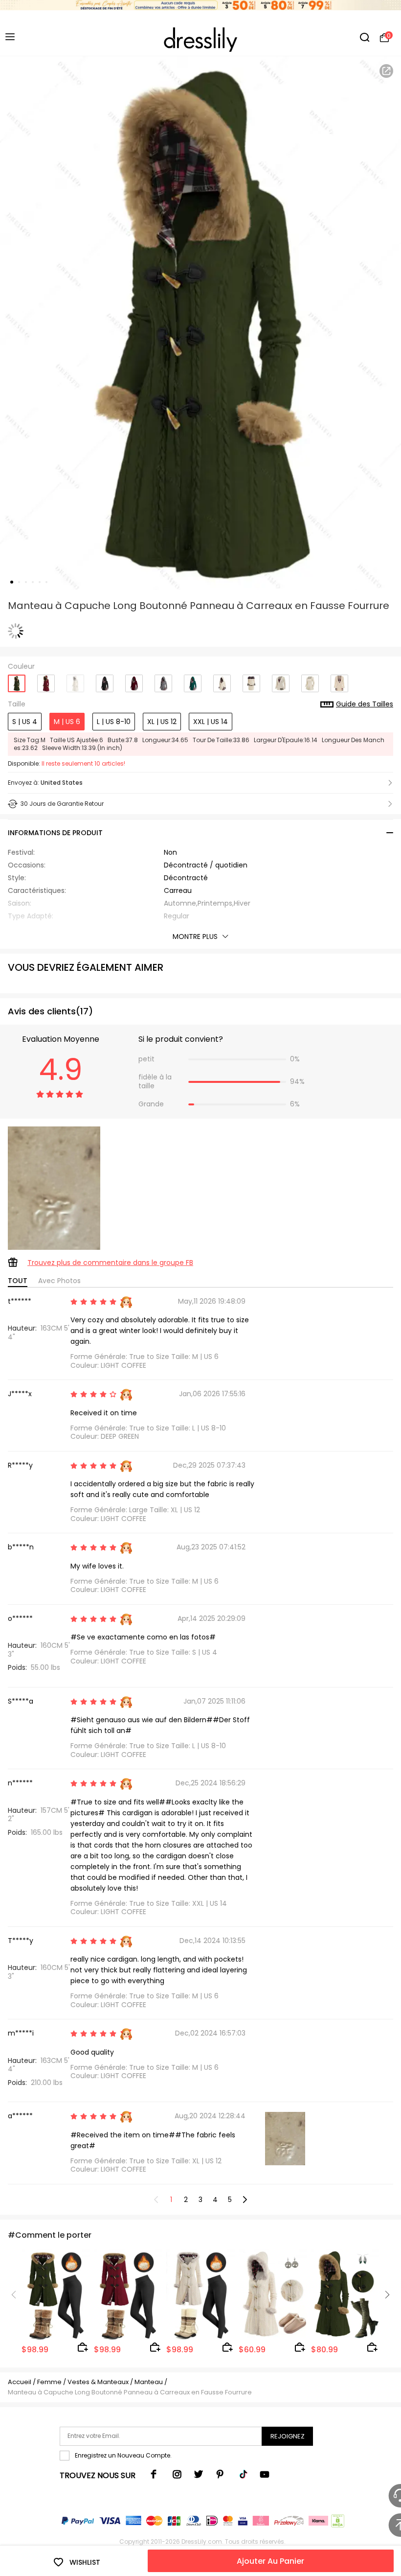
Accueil (20, 2382)
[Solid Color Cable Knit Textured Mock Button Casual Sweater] (310, 680)
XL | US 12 (162, 722)
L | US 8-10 (114, 722)
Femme (49, 2382)
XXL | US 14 (211, 722)
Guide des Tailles (365, 704)
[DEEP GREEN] (17, 680)
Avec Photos (59, 1281)
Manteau (149, 2382)
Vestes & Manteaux (98, 2382)
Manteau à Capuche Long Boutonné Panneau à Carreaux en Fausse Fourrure (130, 2392)
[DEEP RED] (46, 680)
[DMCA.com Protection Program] (337, 2523)
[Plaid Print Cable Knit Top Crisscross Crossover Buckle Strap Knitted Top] (281, 680)
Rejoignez (288, 2436)
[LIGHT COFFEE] (75, 680)
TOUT (18, 1281)
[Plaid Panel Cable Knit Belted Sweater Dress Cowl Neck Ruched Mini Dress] (251, 680)
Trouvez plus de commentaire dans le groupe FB (110, 1263)
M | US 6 (67, 722)
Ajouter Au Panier (270, 2561)
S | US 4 (25, 722)
